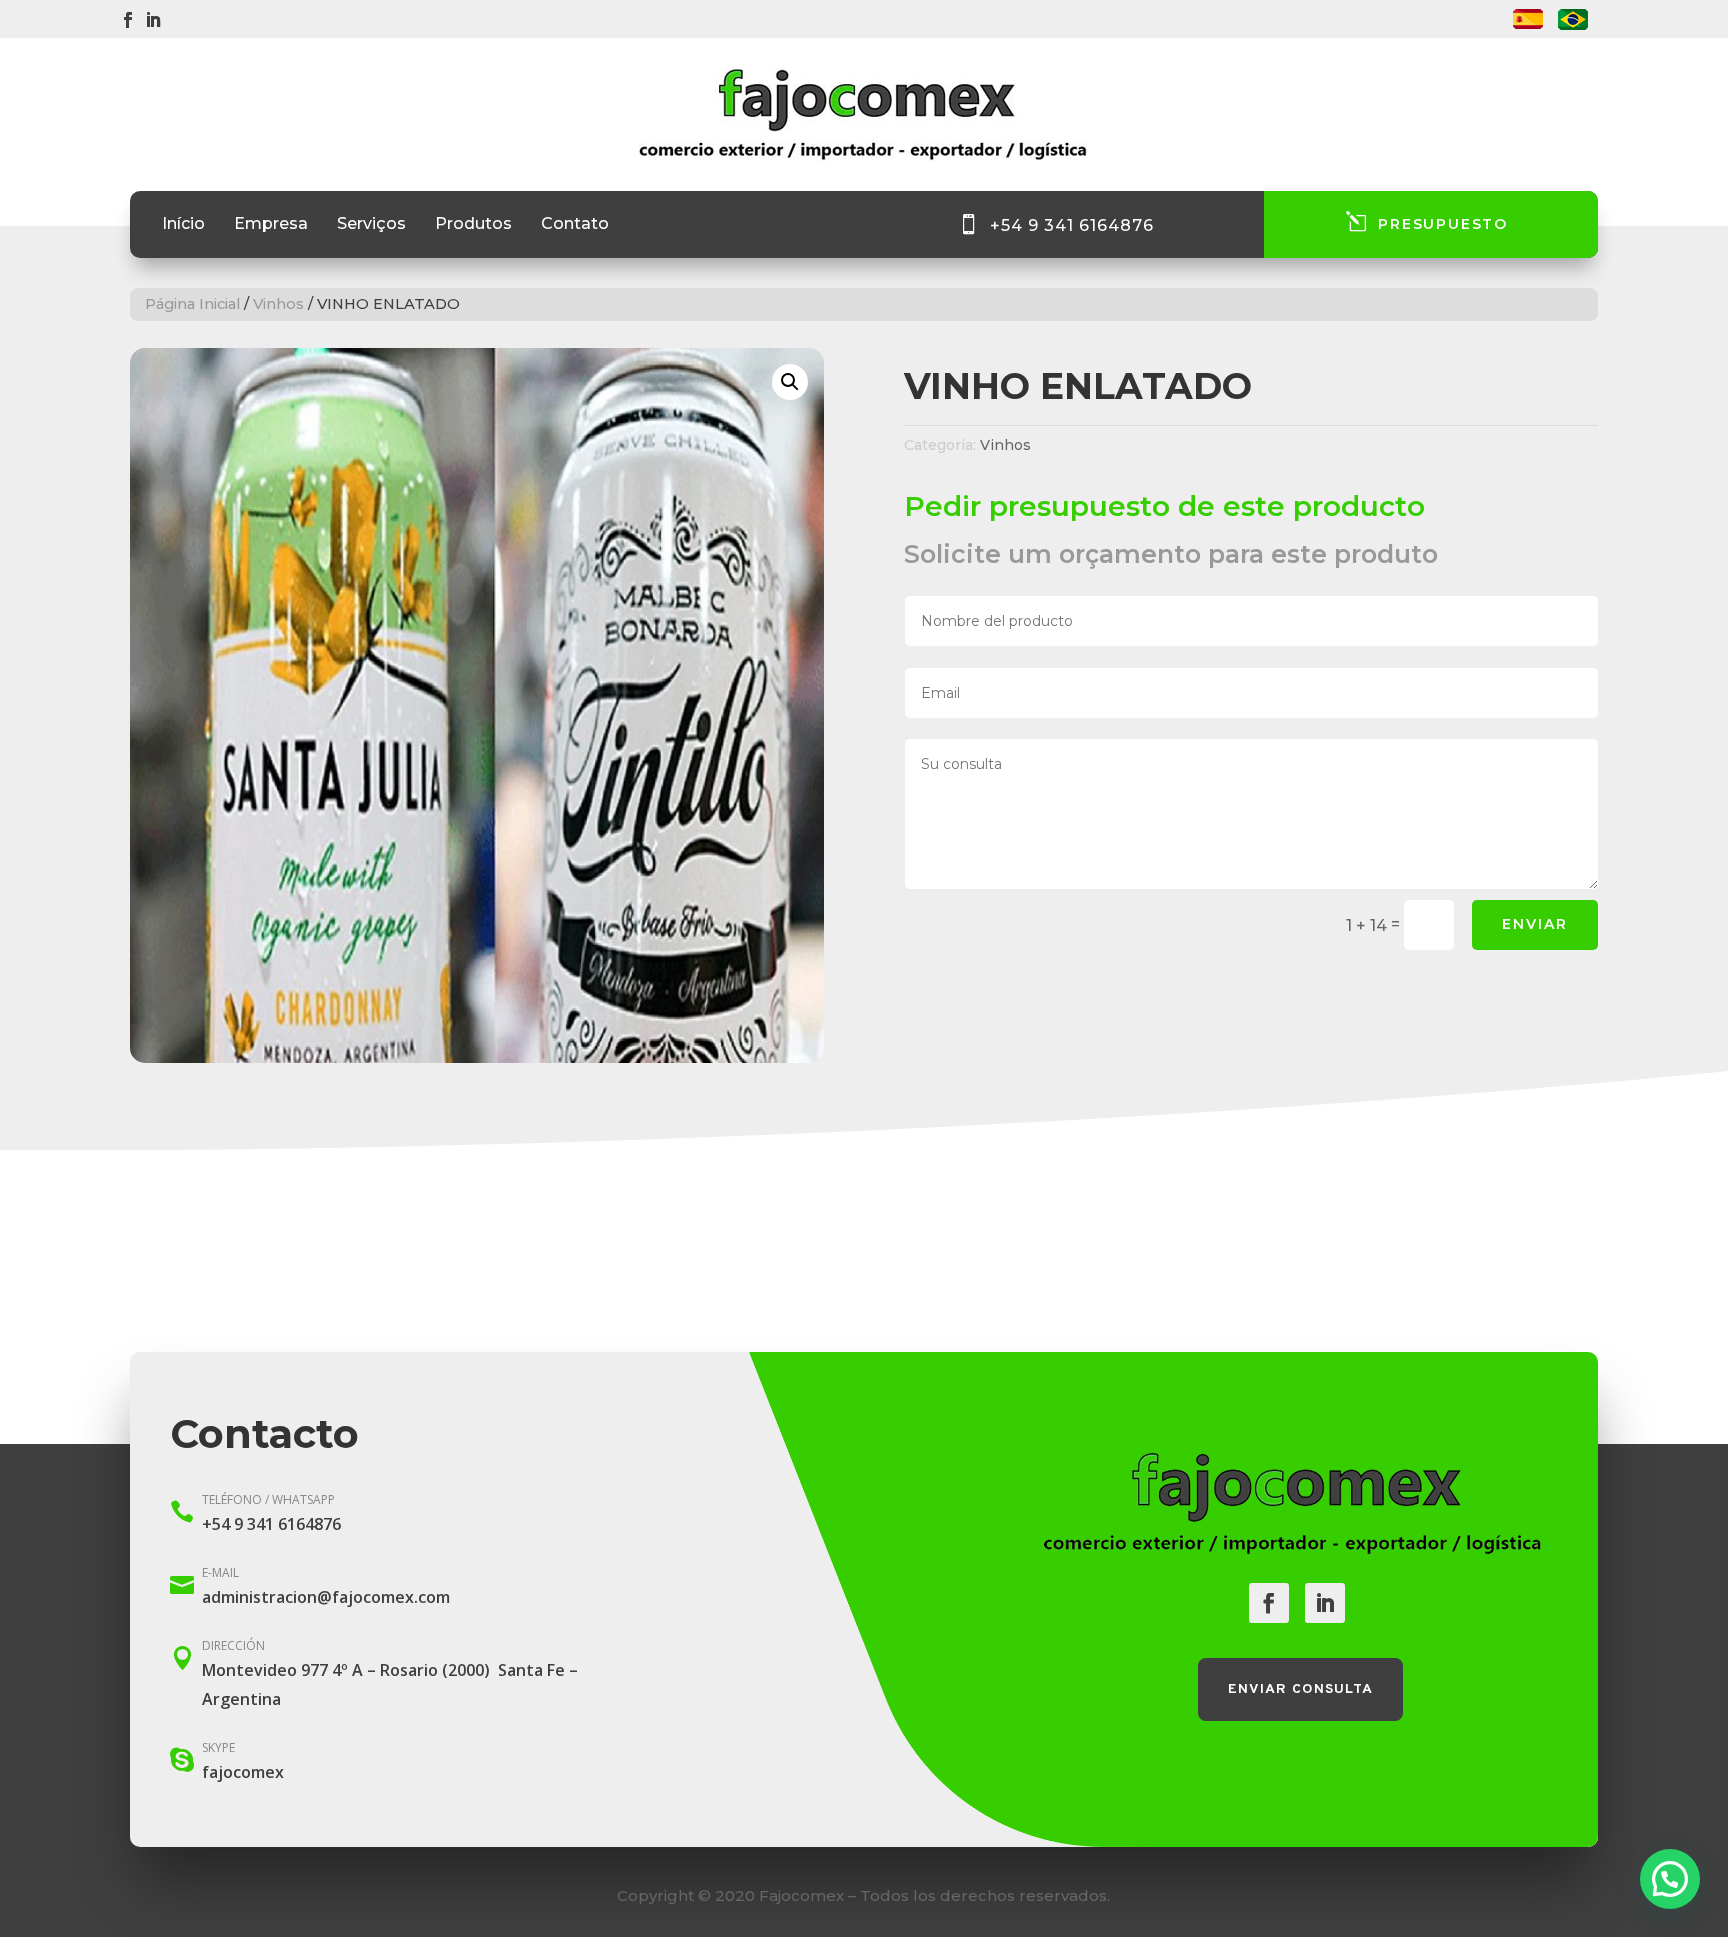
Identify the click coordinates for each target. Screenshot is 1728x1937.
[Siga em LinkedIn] (153, 20)
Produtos (473, 225)
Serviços (371, 225)
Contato (575, 225)
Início (183, 225)
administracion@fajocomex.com (326, 1597)
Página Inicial (192, 304)
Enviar (1535, 924)
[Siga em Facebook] (128, 20)
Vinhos (278, 304)
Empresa (271, 225)
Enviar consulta (1300, 1689)
